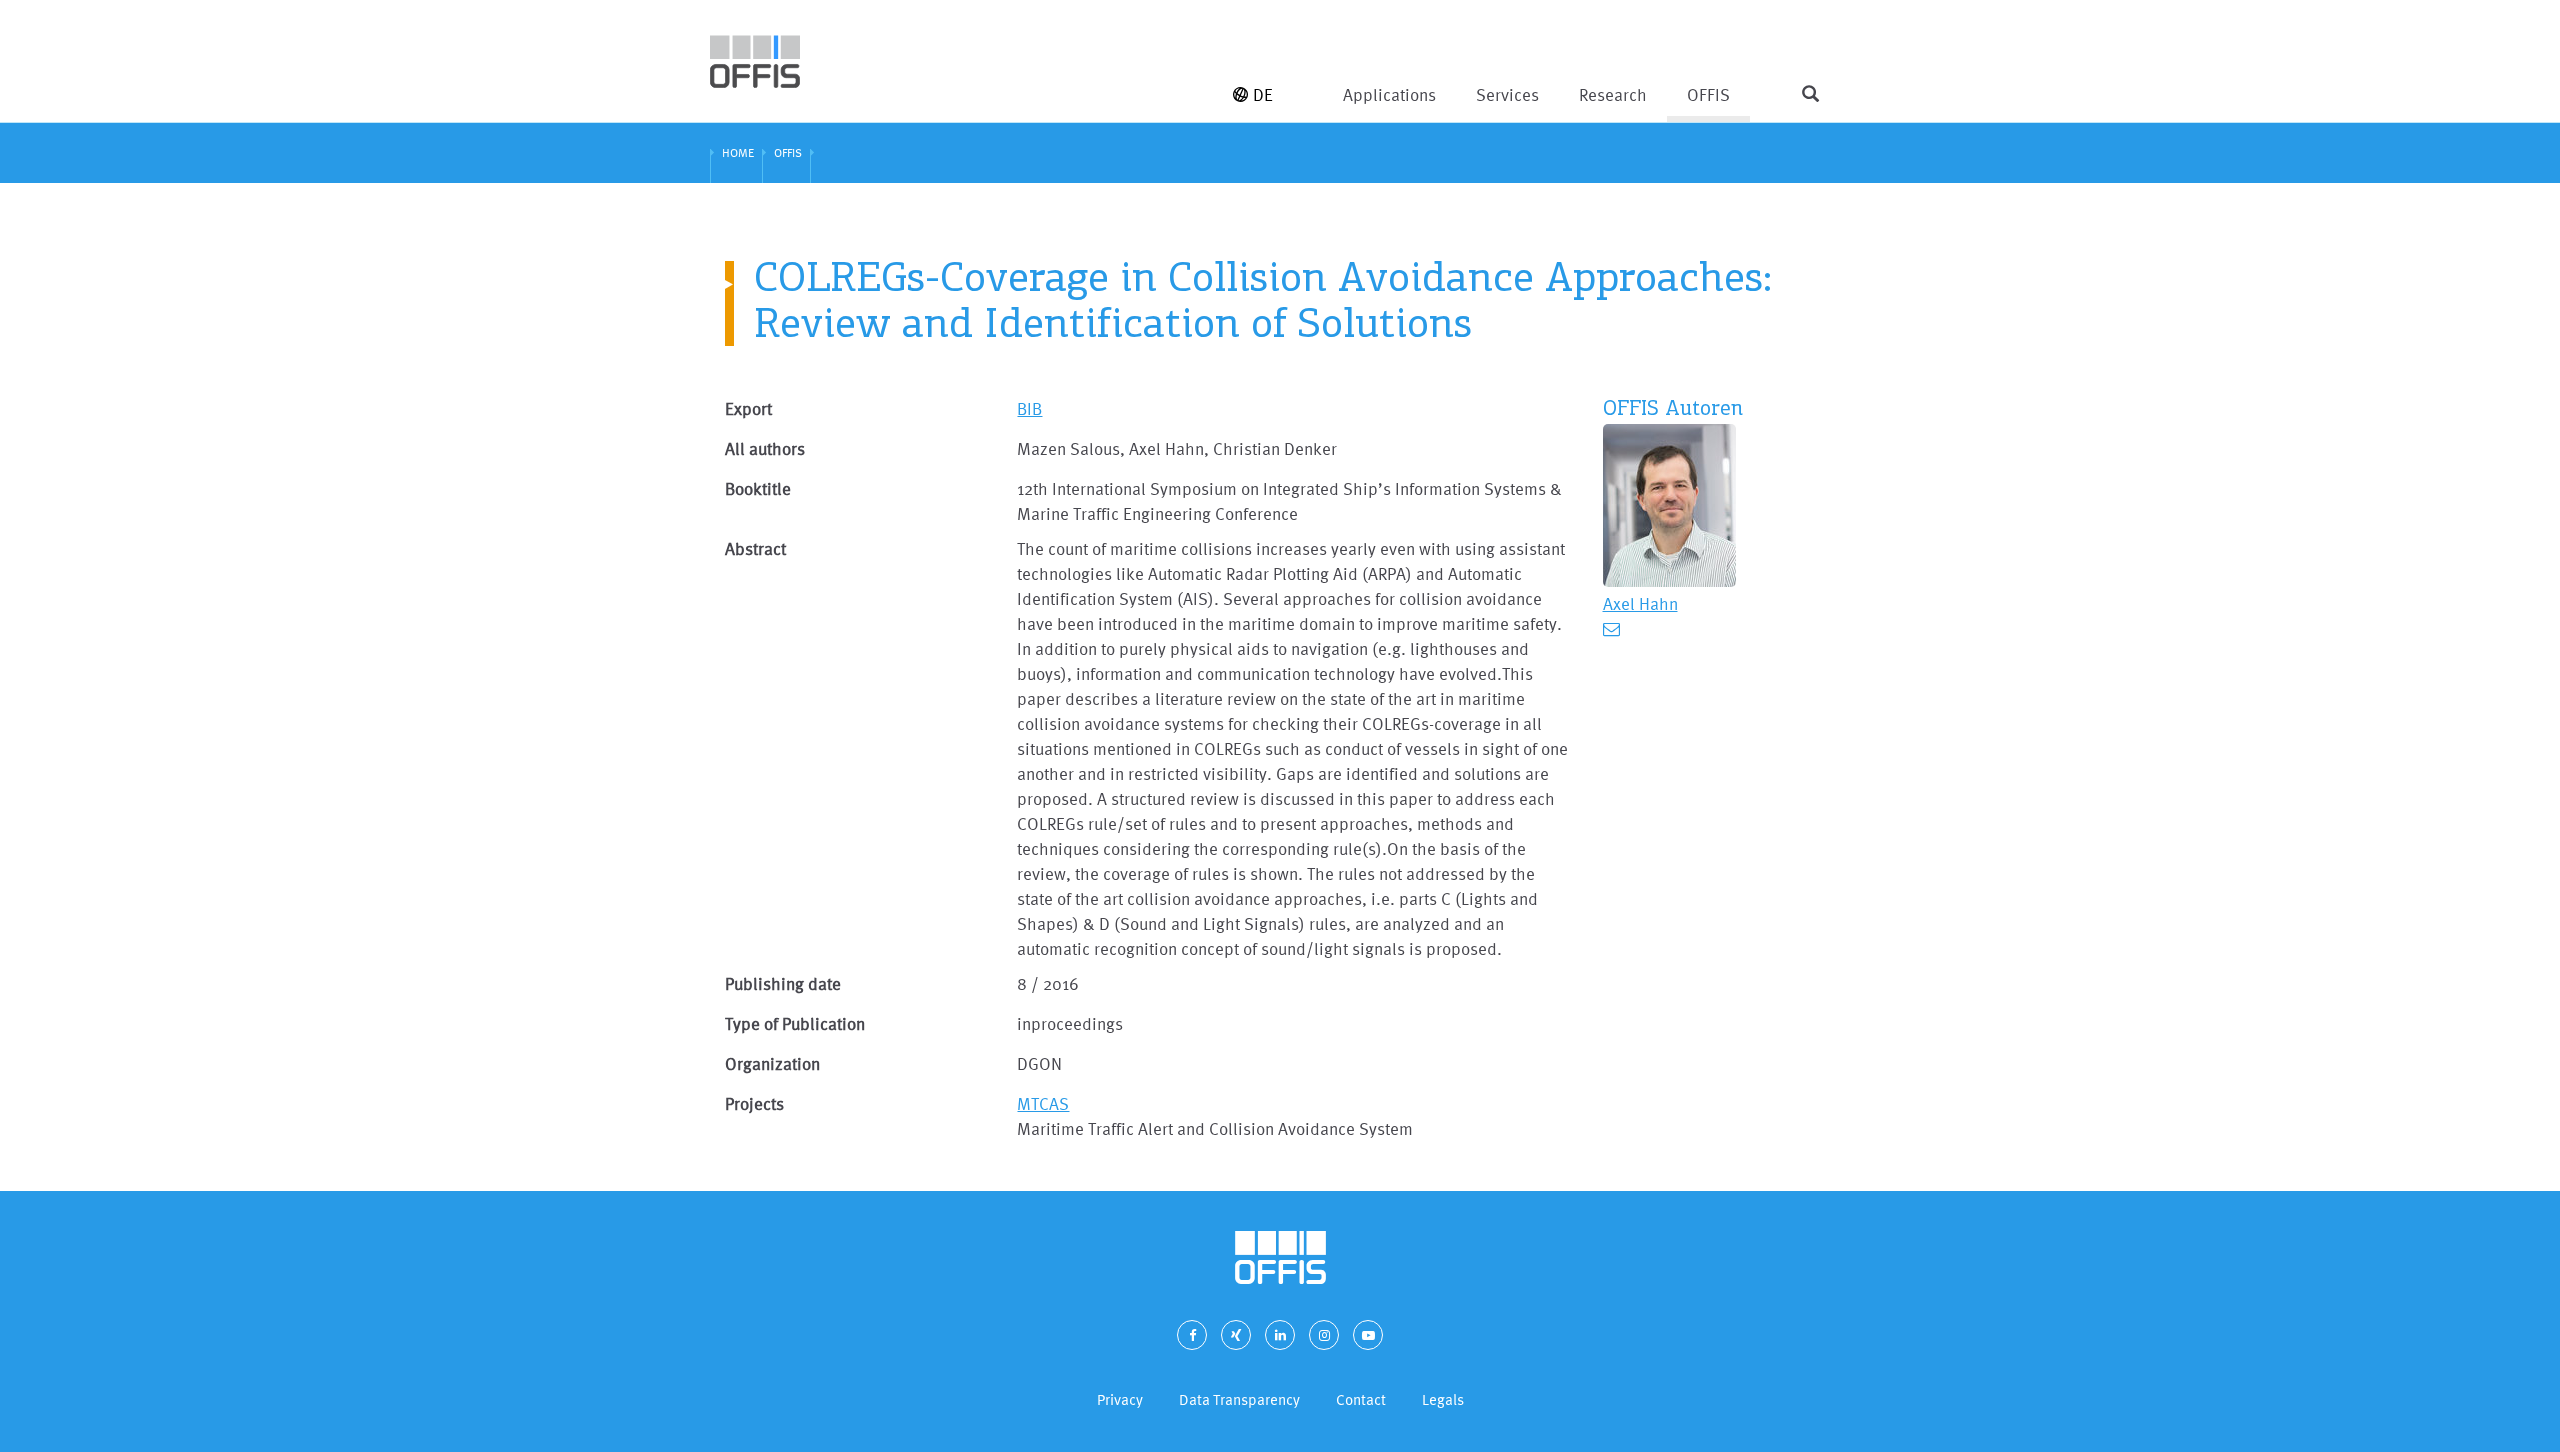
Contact (1361, 1399)
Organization (772, 1063)
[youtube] (1368, 1335)
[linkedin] (1280, 1335)
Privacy (1120, 1399)
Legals (1443, 1399)
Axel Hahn (1640, 603)
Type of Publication (795, 1023)
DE (1263, 94)
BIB (1029, 408)
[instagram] (1324, 1335)
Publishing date (783, 983)
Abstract (755, 548)
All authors (765, 448)
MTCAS (1043, 1103)
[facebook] (1192, 1335)
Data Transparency (1239, 1399)
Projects (754, 1103)
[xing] (1236, 1335)
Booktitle (758, 488)
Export (748, 408)
